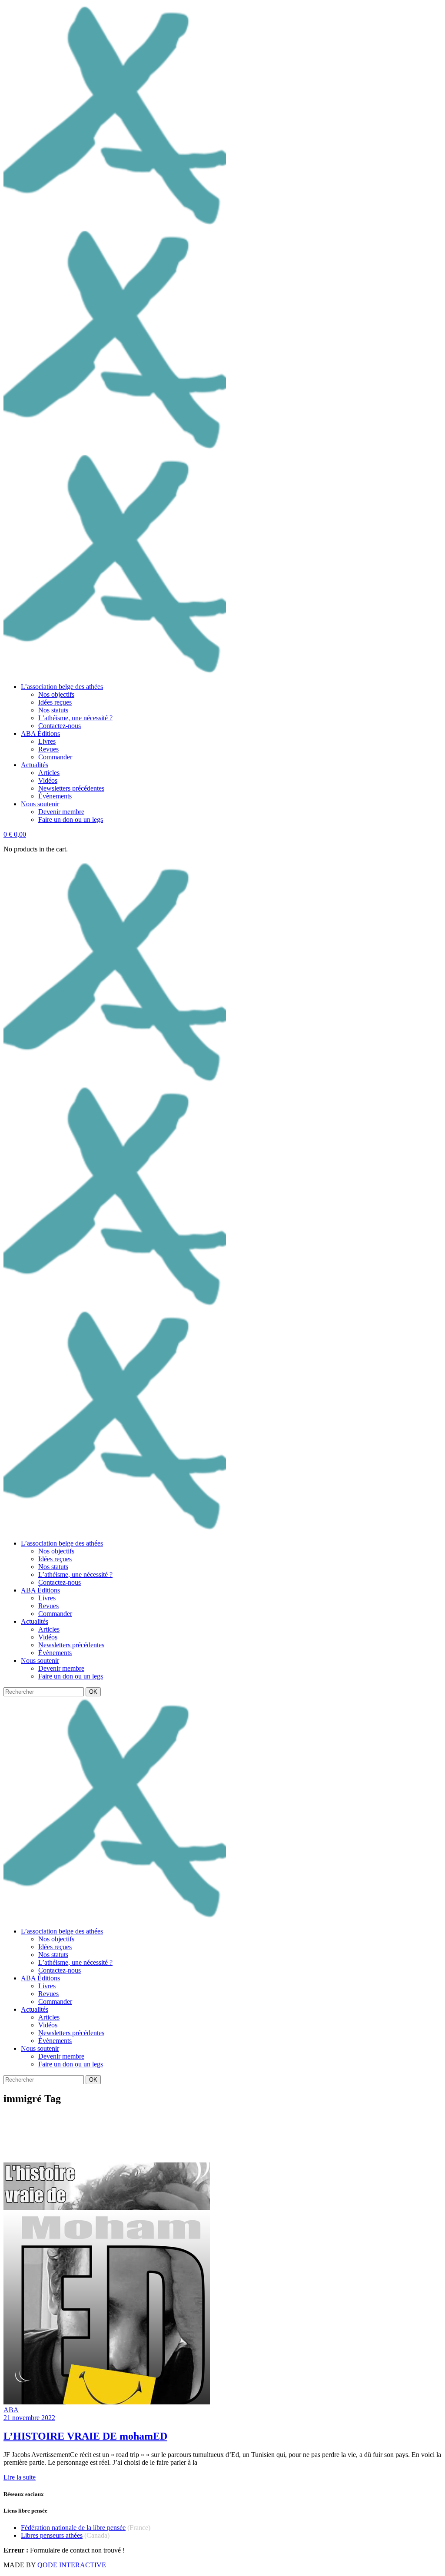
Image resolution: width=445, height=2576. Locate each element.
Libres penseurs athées (52, 2535)
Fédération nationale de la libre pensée (73, 2528)
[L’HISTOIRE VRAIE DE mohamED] (107, 2402)
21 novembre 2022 (29, 2418)
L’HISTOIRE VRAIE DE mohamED (85, 2436)
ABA (11, 2410)
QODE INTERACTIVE (72, 2565)
